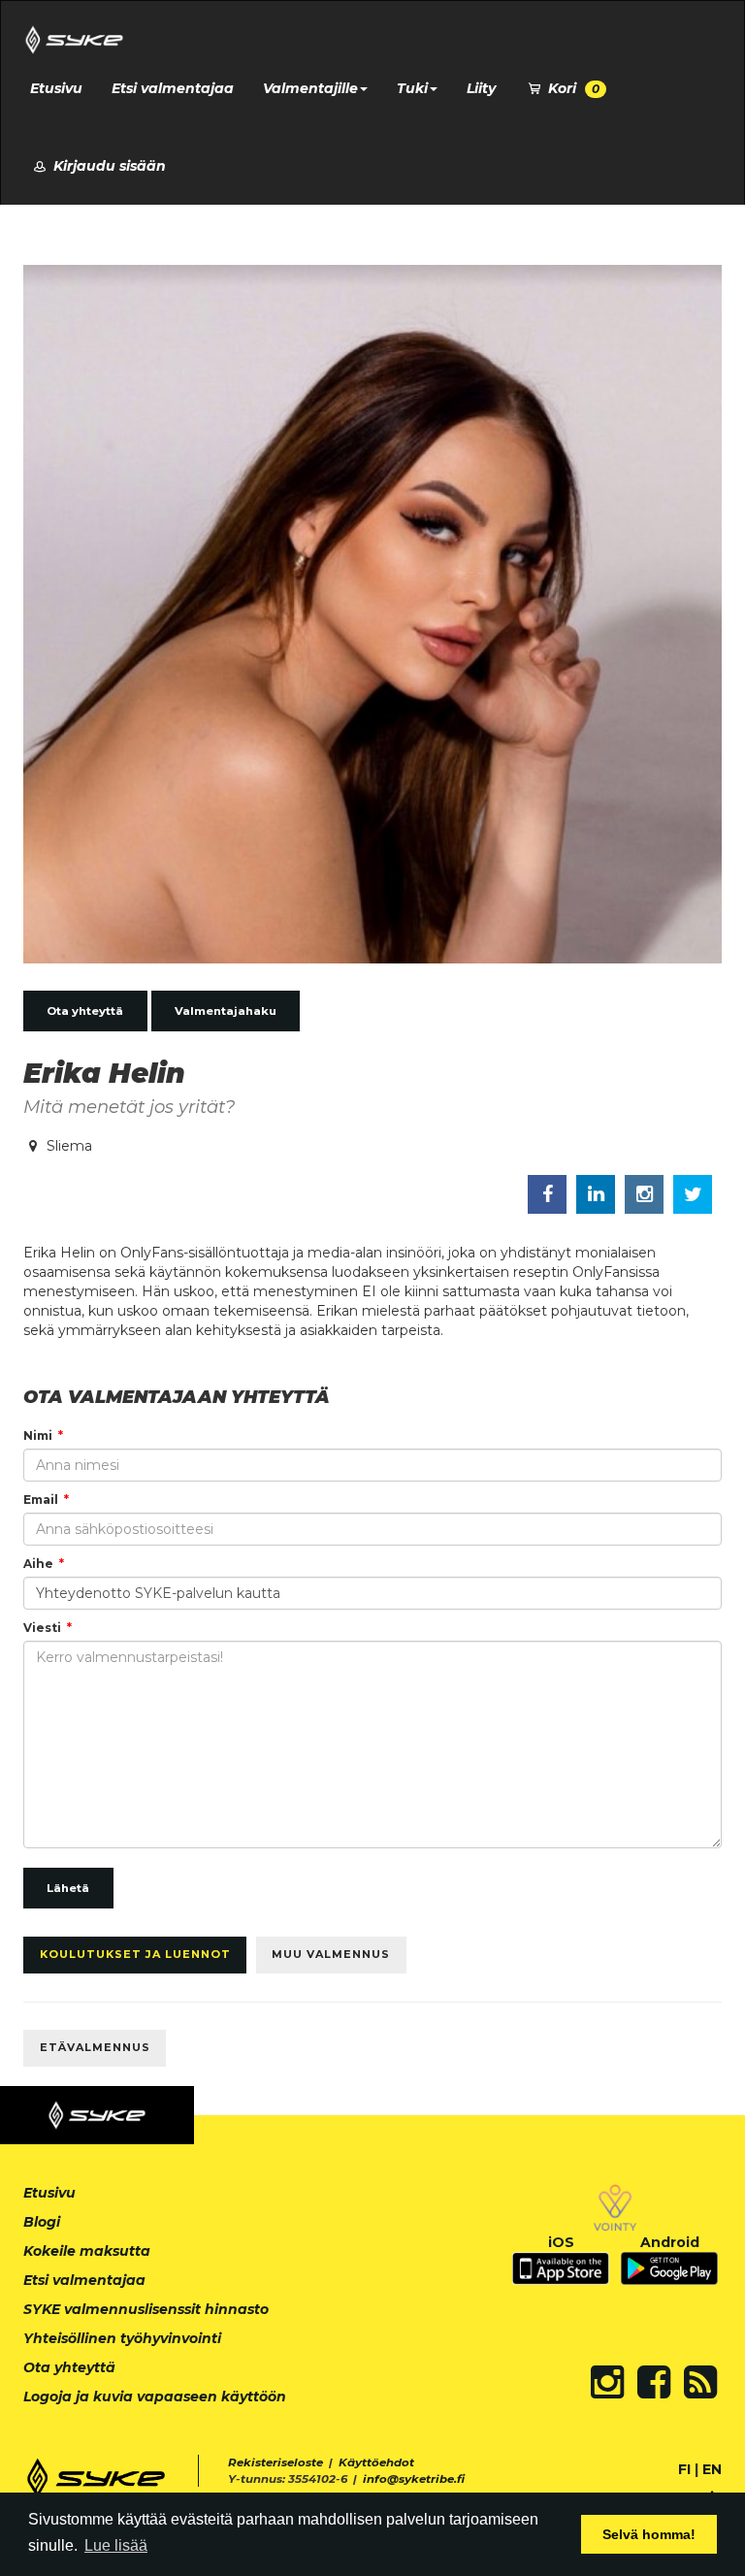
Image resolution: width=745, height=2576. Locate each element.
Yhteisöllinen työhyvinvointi (122, 2338)
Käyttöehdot (376, 2462)
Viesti (42, 1628)
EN (712, 2469)
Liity (481, 88)
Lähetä (68, 1888)
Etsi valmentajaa (173, 88)
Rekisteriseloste (275, 2462)
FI (684, 2469)
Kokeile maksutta (87, 2251)
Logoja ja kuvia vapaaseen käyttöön (155, 2397)
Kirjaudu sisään (108, 166)
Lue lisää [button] (116, 2545)
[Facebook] (654, 2382)
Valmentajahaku (226, 1011)
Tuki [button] (412, 88)
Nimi (38, 1435)
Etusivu (56, 88)
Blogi (42, 2222)
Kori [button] (572, 88)
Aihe (38, 1564)
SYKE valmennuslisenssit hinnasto (146, 2309)
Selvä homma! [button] (649, 2534)
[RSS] (700, 2382)
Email (41, 1500)
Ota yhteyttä (85, 1011)
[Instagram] (607, 2382)
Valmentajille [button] (310, 88)
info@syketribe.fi (414, 2479)
